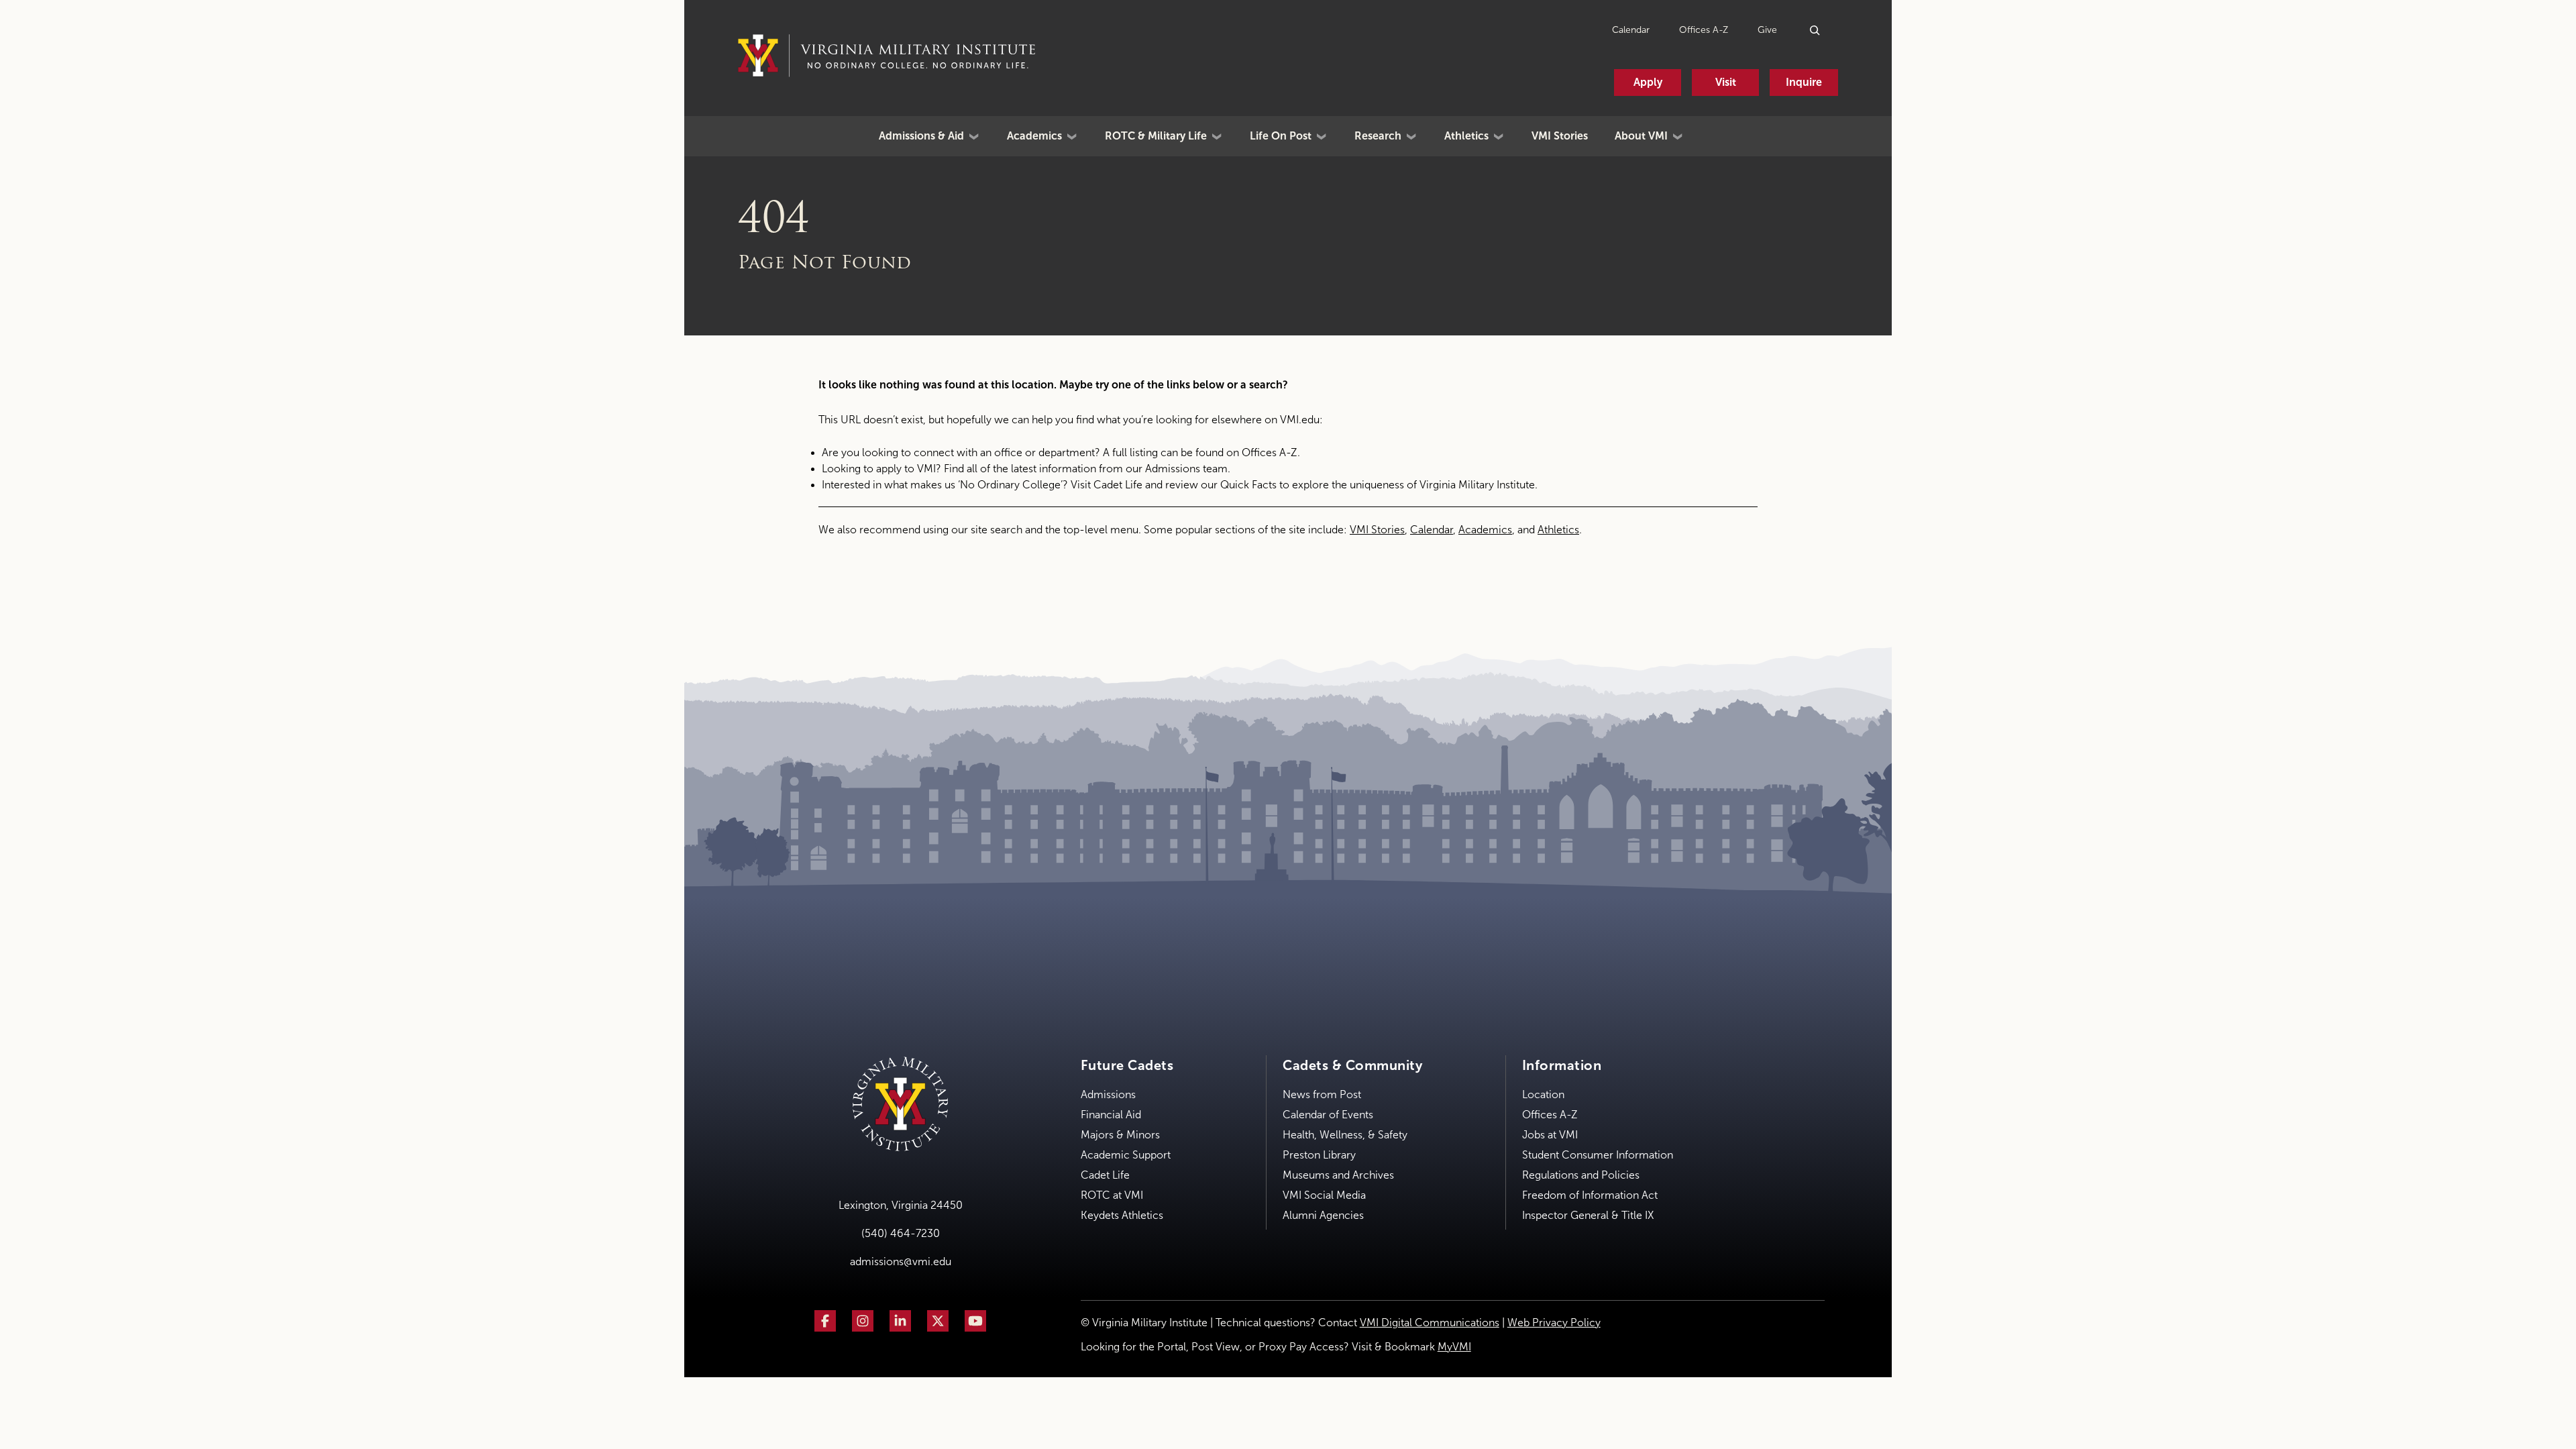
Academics (1485, 530)
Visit (1726, 82)
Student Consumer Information (1598, 1155)
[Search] (1816, 30)
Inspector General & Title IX (1588, 1215)
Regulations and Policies (1581, 1175)
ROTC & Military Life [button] (1156, 136)
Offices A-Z (1704, 30)
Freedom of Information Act (1590, 1195)
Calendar (1631, 30)
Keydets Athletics (1122, 1215)
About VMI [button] (1641, 136)
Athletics (1558, 530)
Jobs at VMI (1550, 1135)
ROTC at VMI (1112, 1195)
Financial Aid (1111, 1115)
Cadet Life (1118, 485)
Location (1543, 1094)
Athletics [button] (1466, 136)
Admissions (1108, 1094)
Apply (1648, 82)
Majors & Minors (1120, 1135)
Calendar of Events (1328, 1115)
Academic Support (1126, 1155)
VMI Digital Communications (1430, 1323)
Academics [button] (1034, 136)
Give (1767, 30)
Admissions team (1186, 469)
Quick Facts (1248, 485)
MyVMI (1454, 1347)
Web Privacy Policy (1554, 1323)
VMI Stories (1560, 136)
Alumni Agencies (1323, 1215)
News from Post (1322, 1094)
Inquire (1804, 82)
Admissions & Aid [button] (921, 136)
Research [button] (1378, 136)
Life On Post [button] (1281, 136)
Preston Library (1319, 1155)
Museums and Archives (1338, 1175)
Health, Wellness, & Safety (1345, 1135)
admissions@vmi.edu (901, 1262)
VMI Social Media (1324, 1195)
